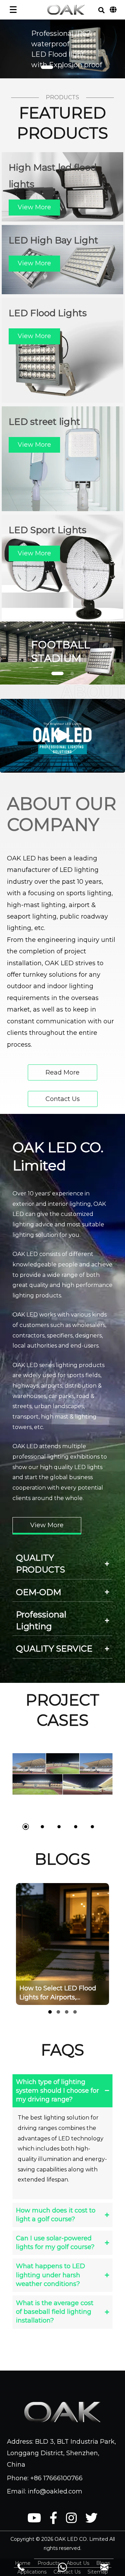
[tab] (62, 1564)
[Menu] (13, 10)
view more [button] (34, 207)
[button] (101, 10)
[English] (113, 10)
